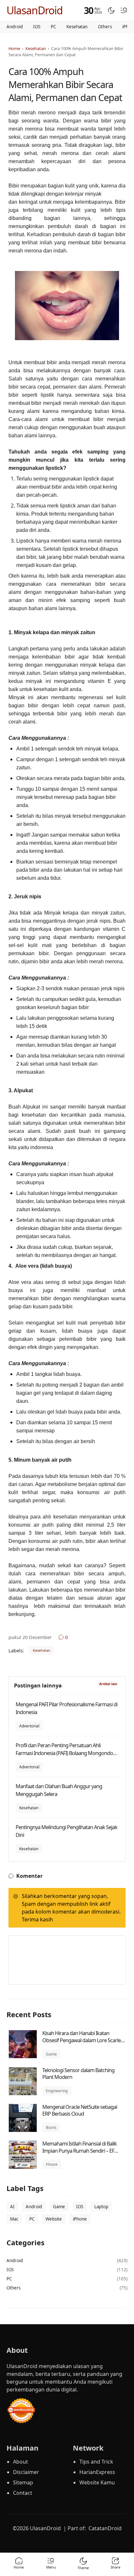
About (20, 2462)
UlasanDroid (35, 10)
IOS (37, 27)
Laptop (101, 2207)
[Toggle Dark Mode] (111, 10)
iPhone (80, 2219)
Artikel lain (108, 1684)
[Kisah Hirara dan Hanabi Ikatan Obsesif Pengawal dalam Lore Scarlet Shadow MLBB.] (23, 2057)
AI (12, 2207)
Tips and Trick (96, 2462)
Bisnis (51, 2127)
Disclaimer (26, 2472)
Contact (23, 2493)
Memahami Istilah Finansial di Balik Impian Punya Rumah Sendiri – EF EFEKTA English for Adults (80, 2151)
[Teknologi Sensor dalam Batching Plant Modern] (23, 2094)
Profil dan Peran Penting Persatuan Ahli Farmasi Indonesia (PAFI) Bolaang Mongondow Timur (66, 1753)
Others (105, 27)
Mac (14, 2219)
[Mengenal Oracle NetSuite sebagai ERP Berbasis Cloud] (23, 2130)
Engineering (57, 2091)
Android (15, 27)
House (52, 2164)
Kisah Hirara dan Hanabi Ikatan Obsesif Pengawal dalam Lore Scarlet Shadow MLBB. (82, 2040)
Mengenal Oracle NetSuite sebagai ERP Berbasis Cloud (80, 2110)
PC (53, 27)
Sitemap (23, 2482)
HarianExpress (97, 2472)
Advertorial (29, 1726)
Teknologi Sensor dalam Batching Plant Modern (78, 2074)
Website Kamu (97, 2482)
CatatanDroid (105, 2528)
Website (54, 2219)
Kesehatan (77, 27)
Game (51, 2054)
